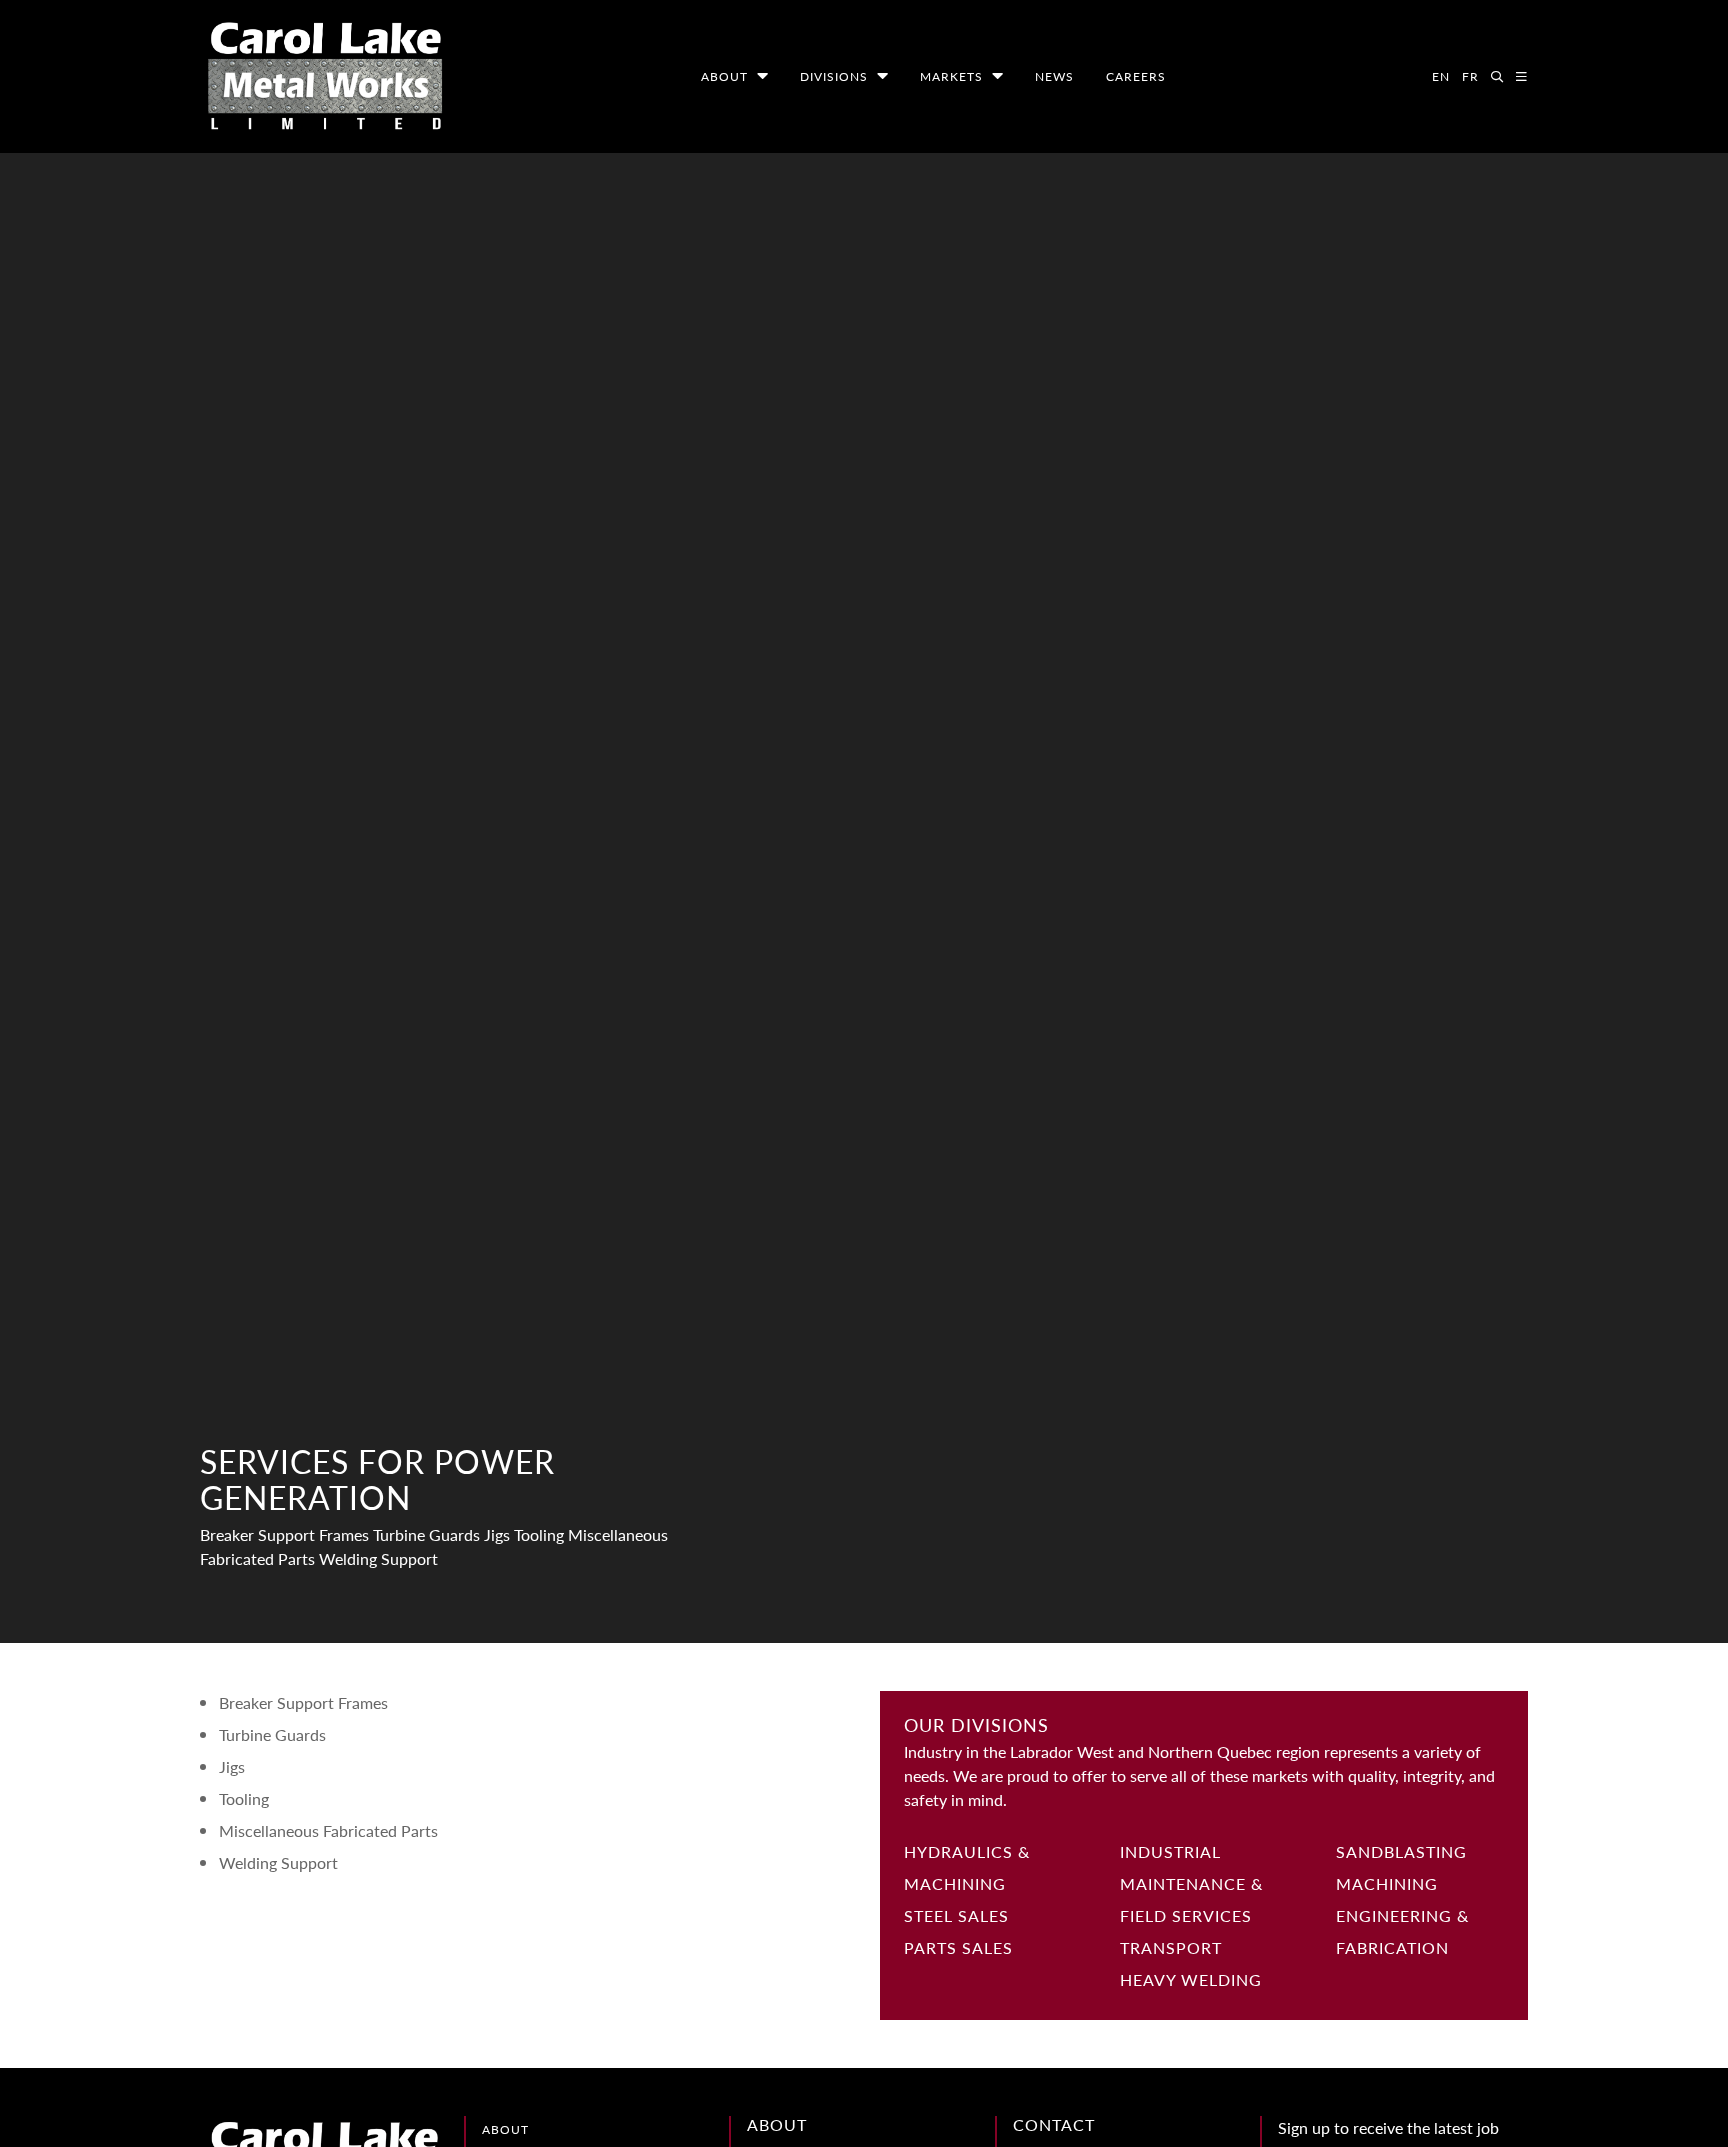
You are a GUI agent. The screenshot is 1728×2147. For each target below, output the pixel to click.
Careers (1136, 76)
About (724, 76)
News (1054, 76)
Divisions (834, 76)
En (1441, 76)
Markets (951, 76)
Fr (1470, 76)
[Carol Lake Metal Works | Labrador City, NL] (325, 76)
